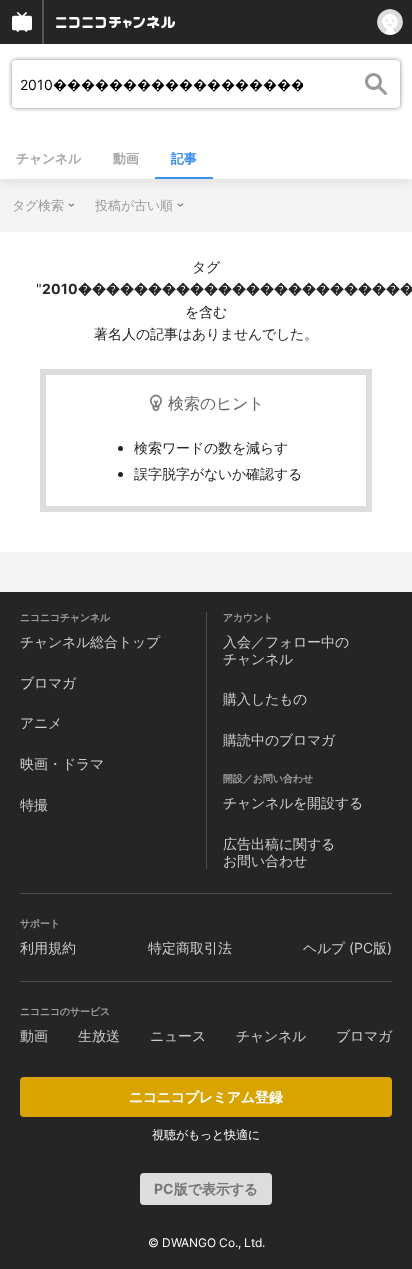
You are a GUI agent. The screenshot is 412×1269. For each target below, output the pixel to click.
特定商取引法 (190, 947)
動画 (126, 158)
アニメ (41, 722)
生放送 (99, 1035)
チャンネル (48, 158)
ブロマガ (48, 682)
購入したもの (265, 698)
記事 (184, 158)
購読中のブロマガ (279, 739)
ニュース (178, 1035)
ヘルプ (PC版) (347, 947)
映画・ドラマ (62, 763)
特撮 (34, 804)
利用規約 (48, 947)
